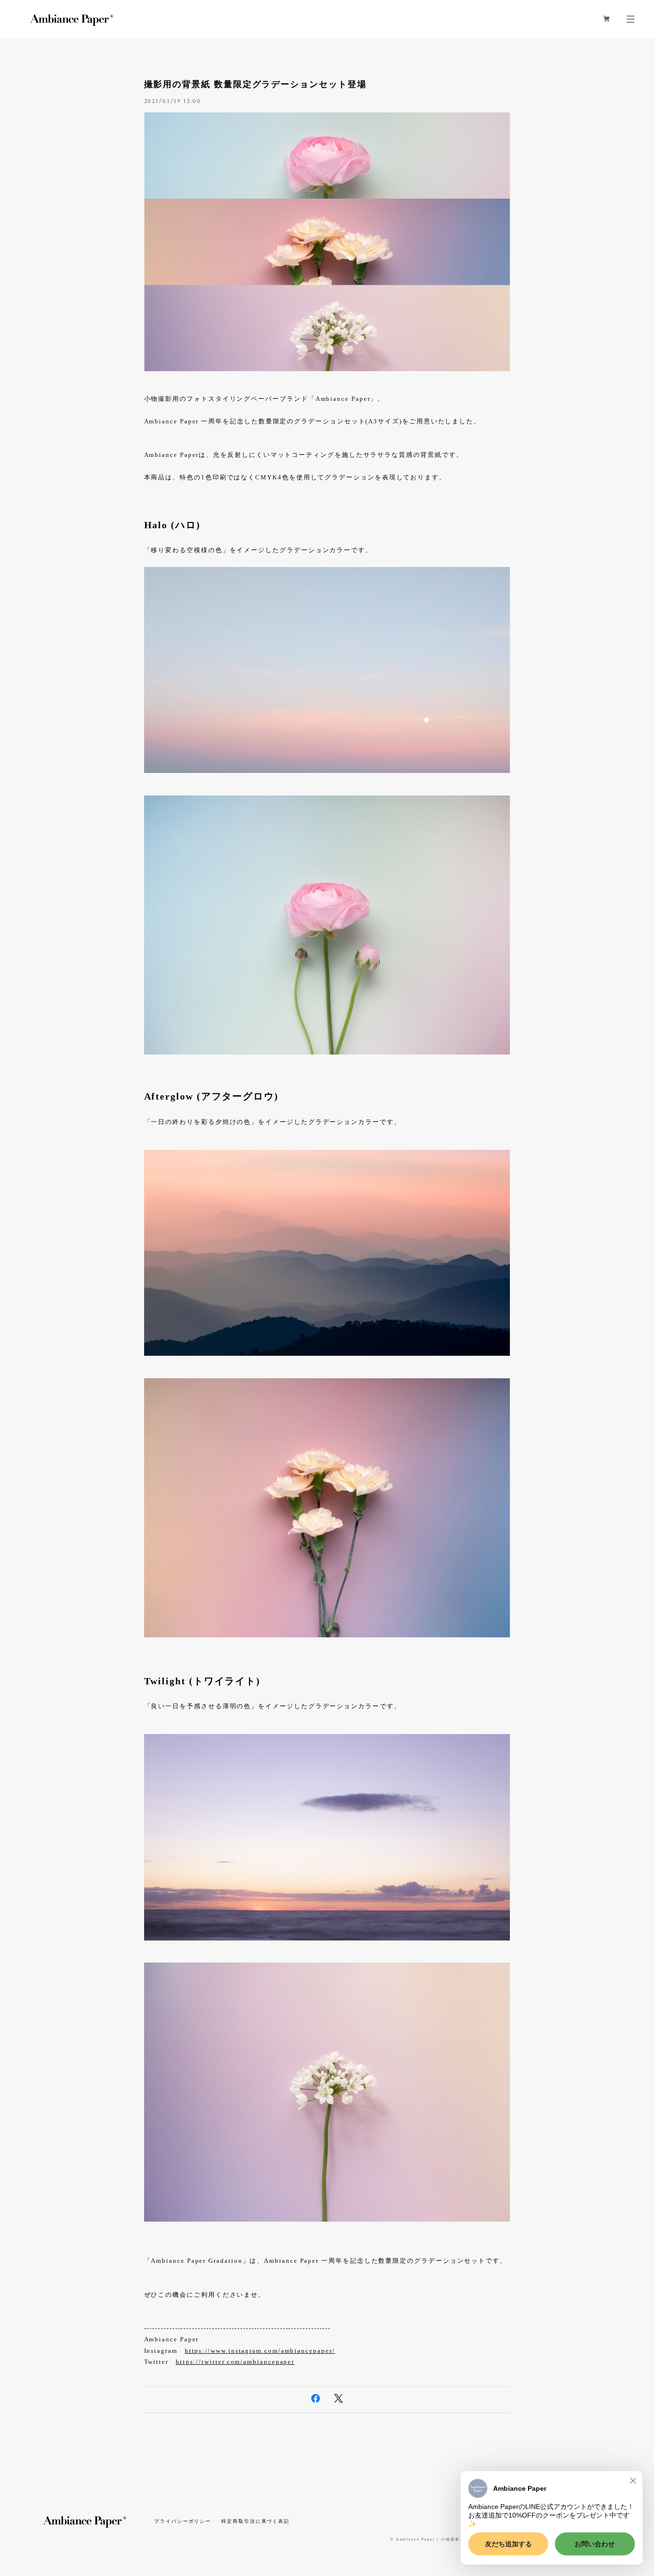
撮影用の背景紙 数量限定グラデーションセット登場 (255, 84)
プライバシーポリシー (183, 2521)
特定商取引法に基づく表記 (255, 2521)
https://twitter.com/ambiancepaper (235, 2362)
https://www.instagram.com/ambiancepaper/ (260, 2351)
